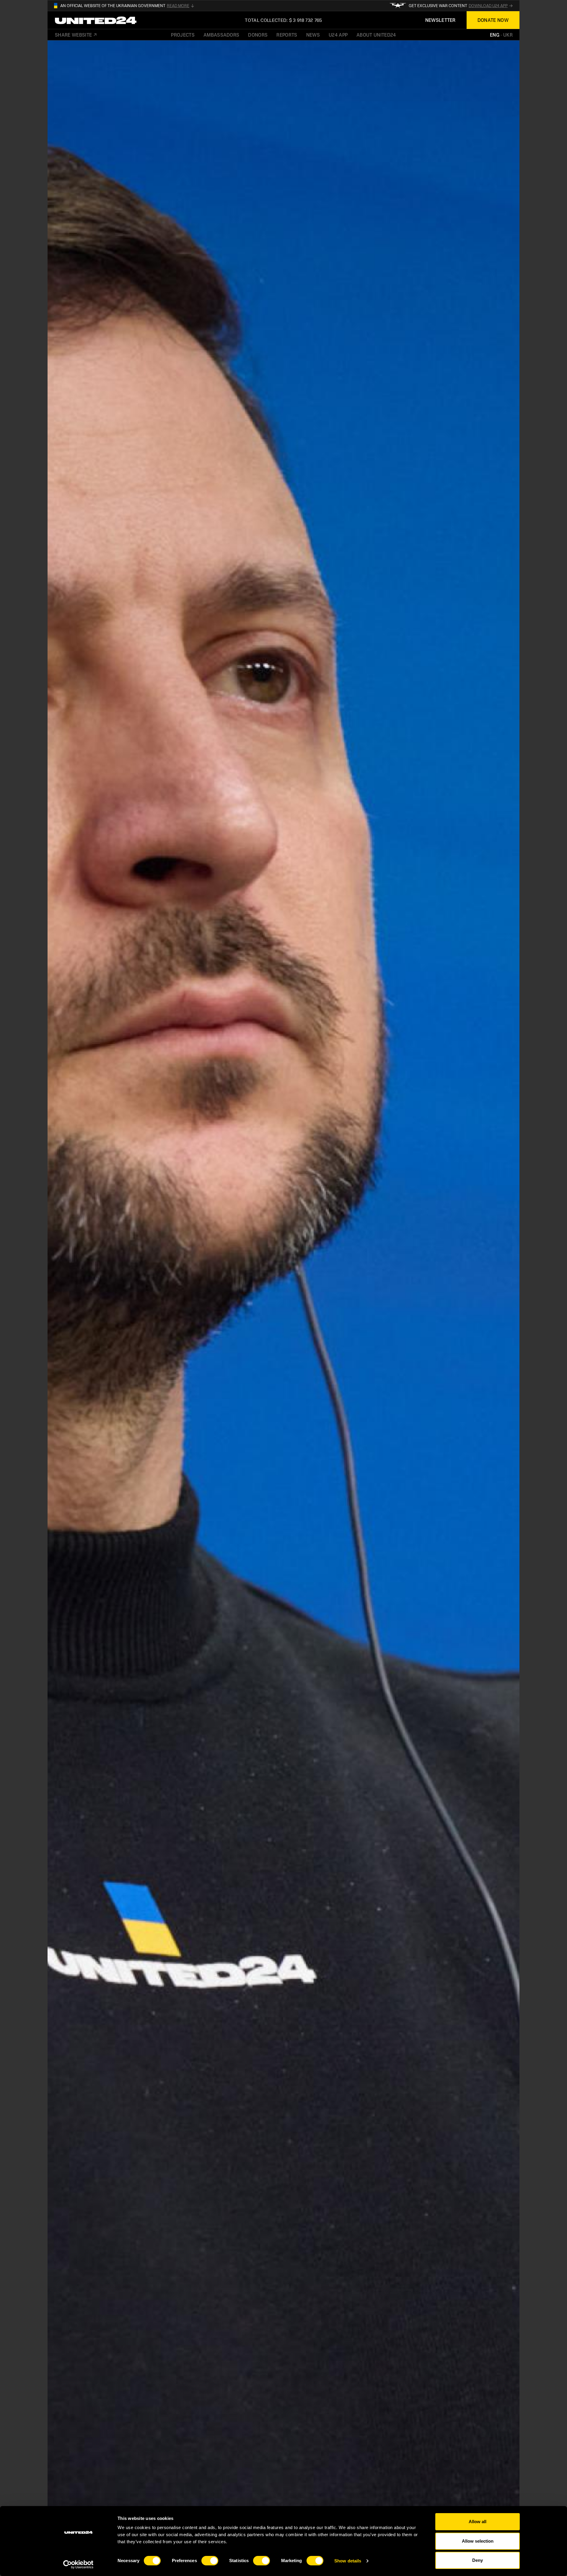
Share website (73, 35)
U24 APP (338, 35)
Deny (478, 2560)
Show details (348, 2561)
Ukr (508, 35)
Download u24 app (488, 6)
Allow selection (478, 2541)
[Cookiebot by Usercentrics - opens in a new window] (78, 2564)
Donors (258, 35)
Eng (495, 35)
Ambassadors (221, 35)
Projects (183, 35)
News (313, 35)
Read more (178, 6)
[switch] (210, 2561)
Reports (287, 35)
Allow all (478, 2522)
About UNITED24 (376, 35)
